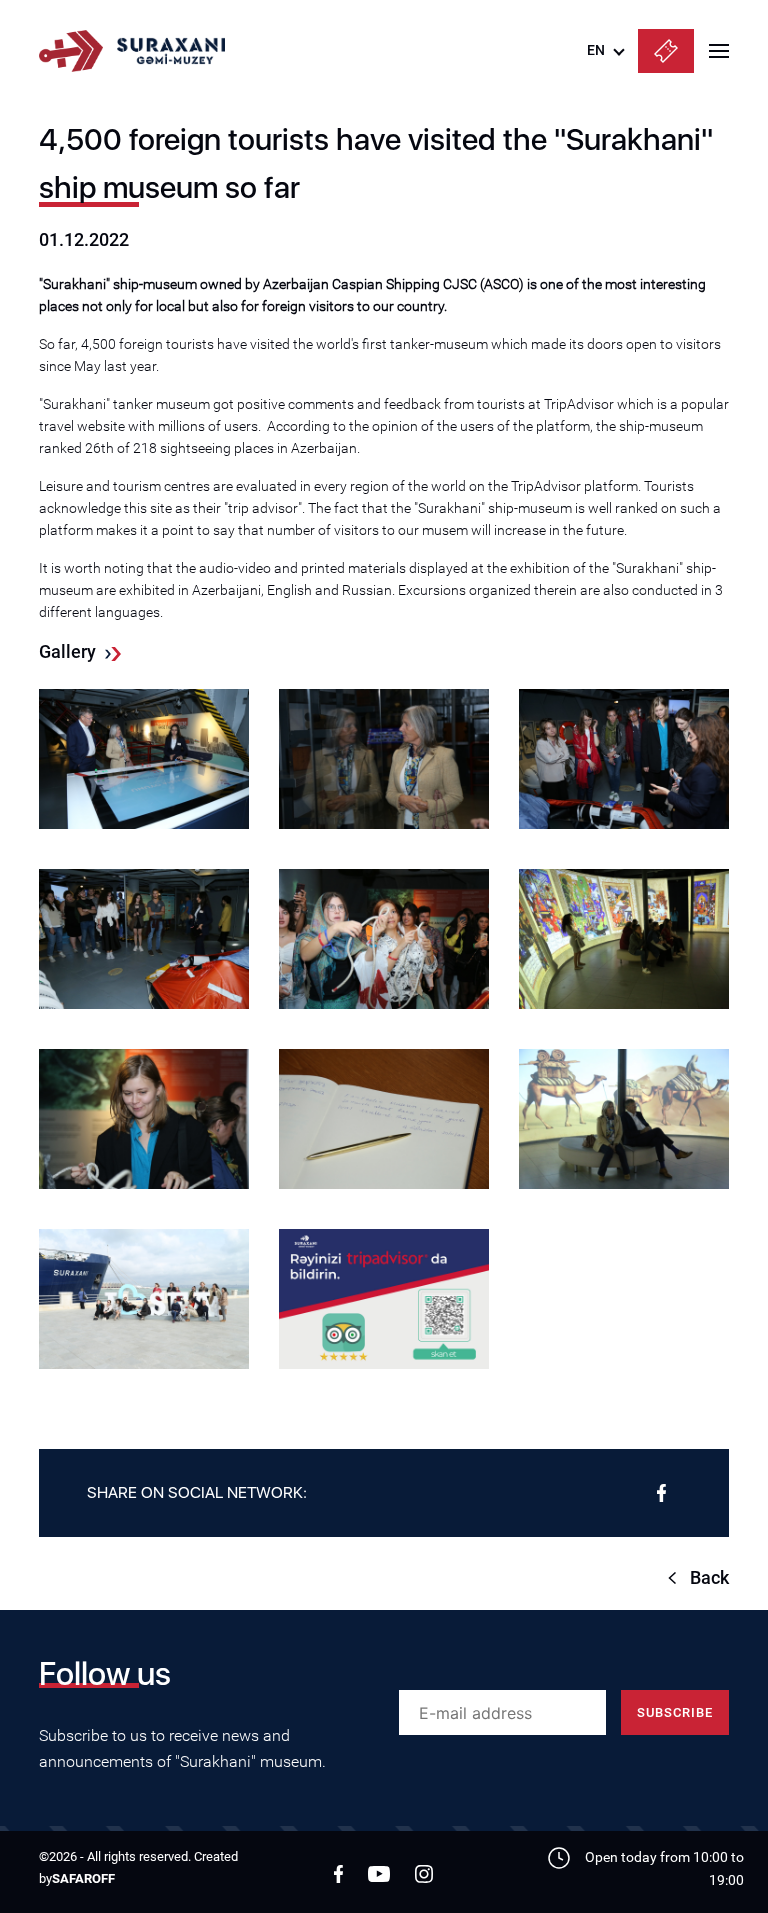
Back (709, 1577)
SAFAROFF (83, 1878)
